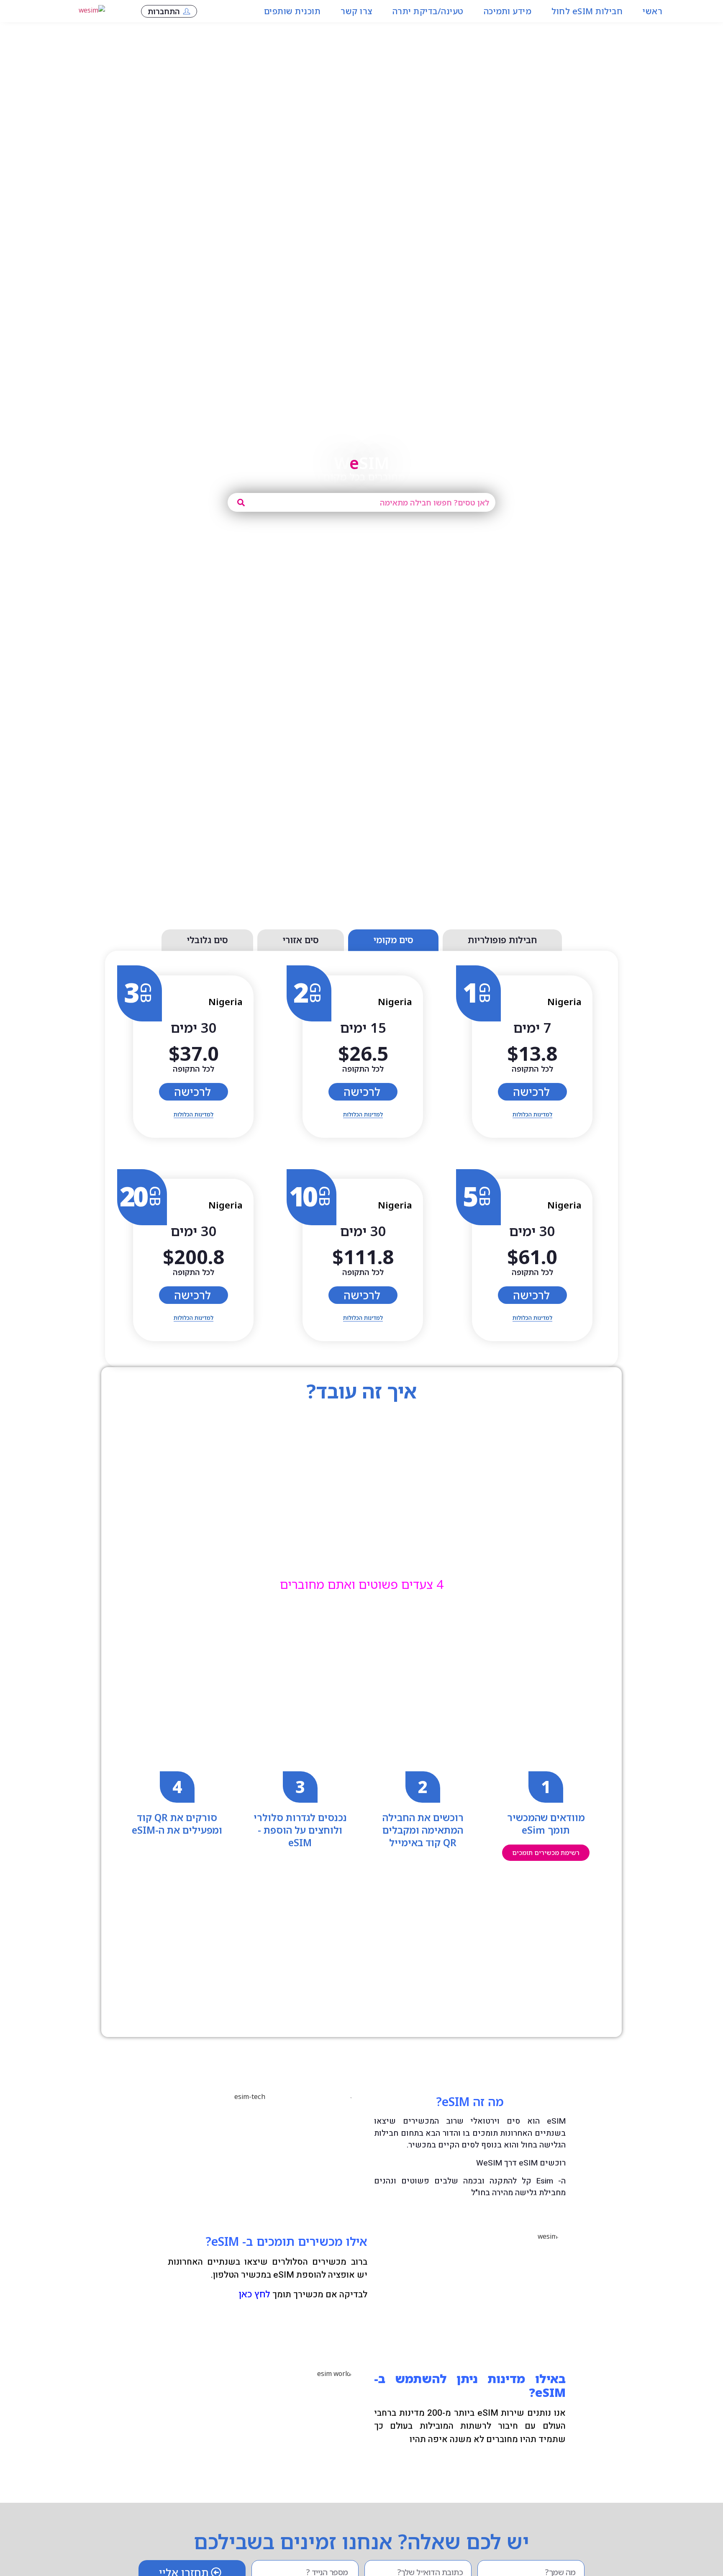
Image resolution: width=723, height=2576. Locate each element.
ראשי (652, 11)
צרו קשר (356, 11)
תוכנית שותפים (292, 11)
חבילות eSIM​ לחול (587, 11)
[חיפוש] (241, 502)
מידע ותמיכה (508, 11)
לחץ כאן (254, 2294)
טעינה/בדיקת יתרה (428, 11)
